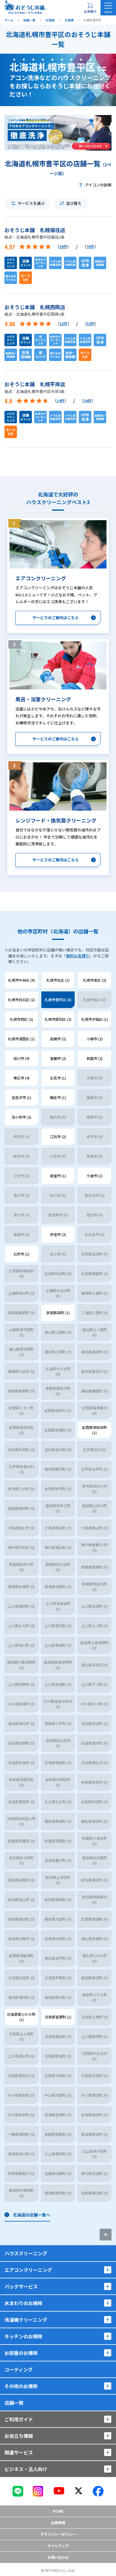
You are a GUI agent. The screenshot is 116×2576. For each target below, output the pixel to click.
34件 (88, 401)
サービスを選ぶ (31, 203)
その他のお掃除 (21, 2386)
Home (58, 2511)
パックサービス (21, 2286)
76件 (90, 246)
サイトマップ (58, 2546)
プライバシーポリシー (58, 2534)
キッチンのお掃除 (23, 2336)
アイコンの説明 (98, 185)
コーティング (19, 2369)
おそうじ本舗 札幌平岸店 (35, 384)
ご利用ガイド (19, 2419)
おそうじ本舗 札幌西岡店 (35, 307)
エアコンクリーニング (28, 2270)
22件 (64, 324)
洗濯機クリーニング (26, 2320)
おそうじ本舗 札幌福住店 (35, 230)
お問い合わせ (58, 2557)
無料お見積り (78, 956)
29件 (63, 246)
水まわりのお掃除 (23, 2303)
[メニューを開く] (108, 8)
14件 (61, 401)
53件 (91, 324)
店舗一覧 (14, 2403)
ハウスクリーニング (26, 2253)
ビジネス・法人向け (26, 2469)
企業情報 (58, 2523)
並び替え (74, 203)
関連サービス (19, 2452)
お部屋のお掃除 (21, 2353)
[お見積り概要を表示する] (90, 8)
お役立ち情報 (19, 2436)
